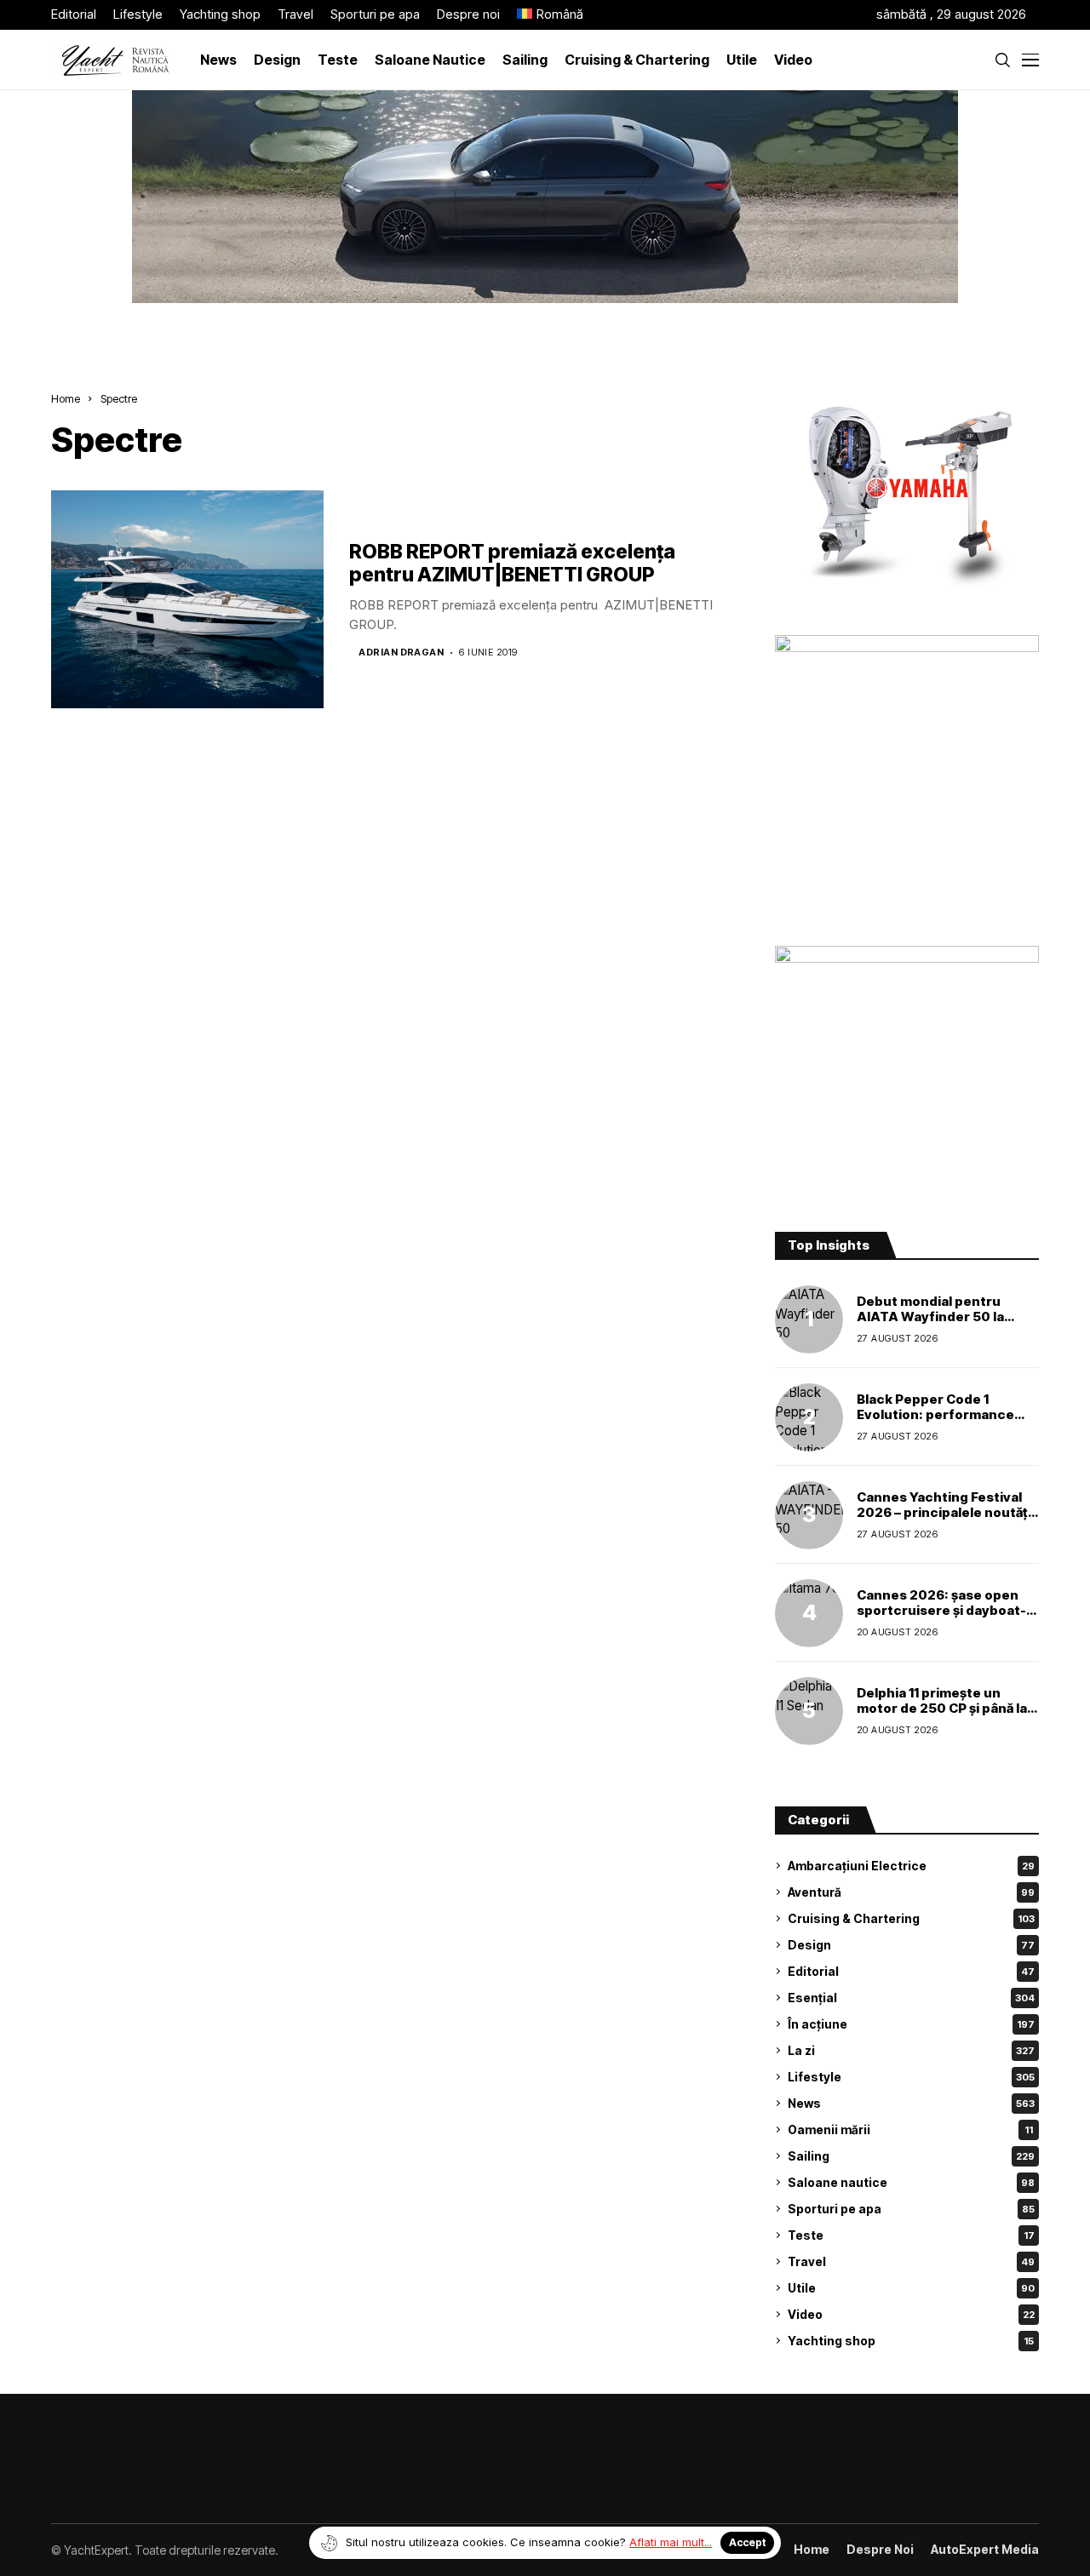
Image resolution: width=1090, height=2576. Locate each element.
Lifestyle (911, 2077)
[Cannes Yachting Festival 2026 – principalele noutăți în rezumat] (809, 1515)
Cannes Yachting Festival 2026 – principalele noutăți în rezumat (944, 1512)
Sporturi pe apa (911, 2209)
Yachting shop (911, 2341)
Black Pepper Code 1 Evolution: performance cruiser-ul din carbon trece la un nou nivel (947, 1422)
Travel (911, 2261)
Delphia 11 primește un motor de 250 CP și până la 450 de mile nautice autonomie (942, 1716)
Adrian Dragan (401, 653)
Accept (747, 2542)
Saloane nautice (911, 2182)
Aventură (911, 1892)
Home (66, 398)
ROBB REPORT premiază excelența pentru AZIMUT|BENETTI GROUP (512, 564)
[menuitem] (550, 15)
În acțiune (911, 2024)
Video (911, 2314)
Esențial (911, 1998)
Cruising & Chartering (911, 1918)
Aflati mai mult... (671, 2542)
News (911, 2103)
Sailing (911, 2156)
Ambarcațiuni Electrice (911, 1866)
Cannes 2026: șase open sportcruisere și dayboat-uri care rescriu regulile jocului (941, 1618)
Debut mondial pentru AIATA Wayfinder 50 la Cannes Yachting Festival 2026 (939, 1324)
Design (911, 1945)
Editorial (911, 1971)
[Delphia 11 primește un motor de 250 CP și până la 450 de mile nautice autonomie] (809, 1711)
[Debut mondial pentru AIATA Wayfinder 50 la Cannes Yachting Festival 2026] (809, 1319)
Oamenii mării (910, 2129)
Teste (911, 2235)
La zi (911, 2050)
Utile (911, 2288)
